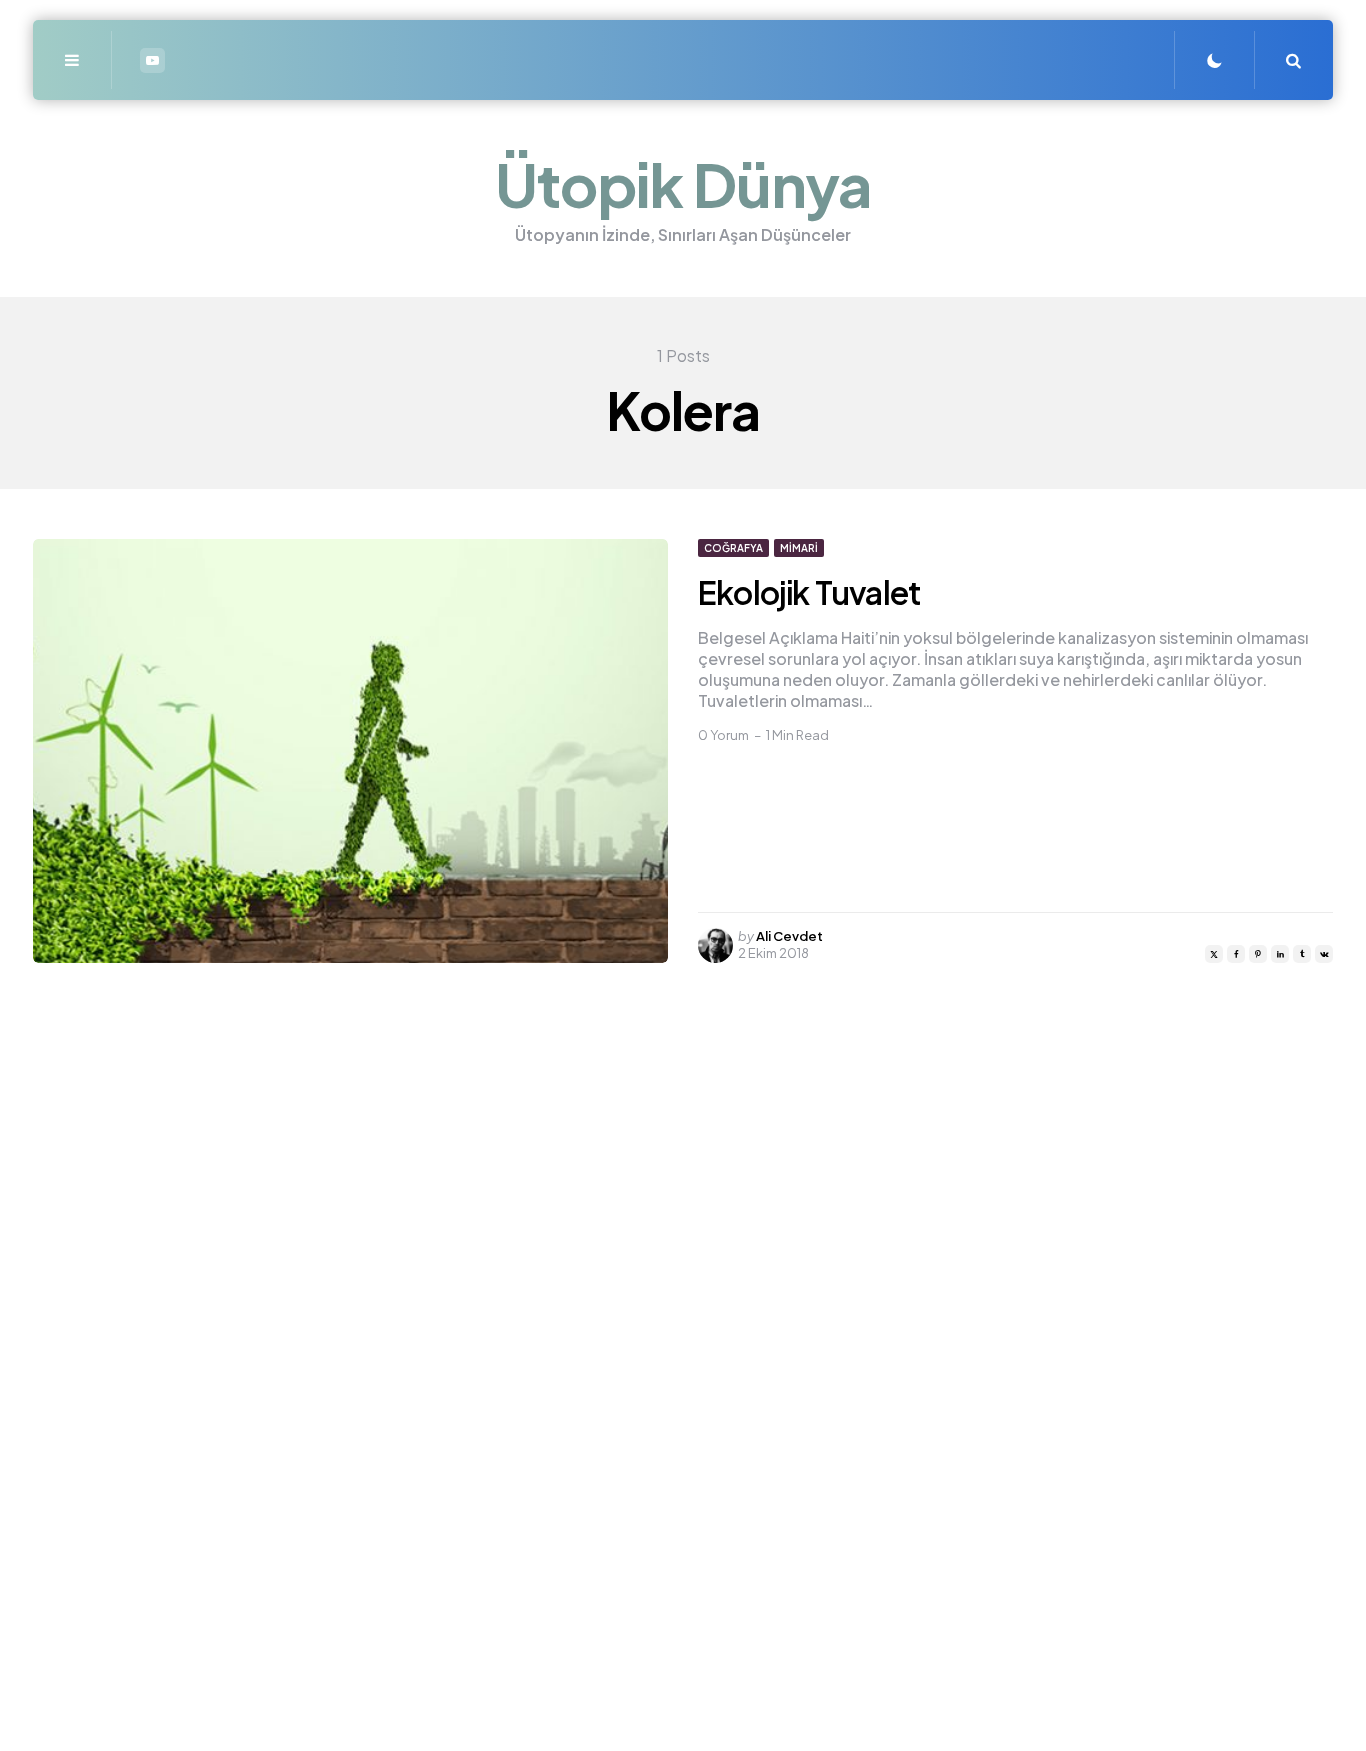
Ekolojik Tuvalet (809, 592)
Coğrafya (733, 548)
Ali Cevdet (789, 936)
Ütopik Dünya (683, 183)
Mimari (799, 548)
